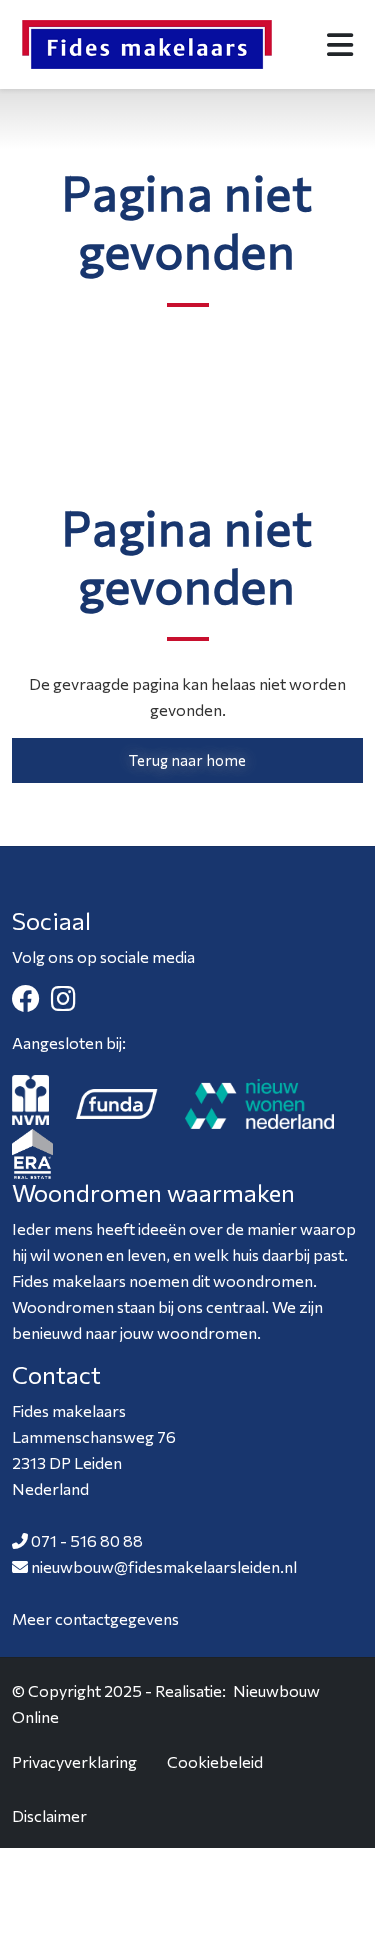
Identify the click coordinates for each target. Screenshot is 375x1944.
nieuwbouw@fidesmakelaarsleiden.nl (164, 1566)
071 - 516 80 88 (87, 1540)
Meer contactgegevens (95, 1618)
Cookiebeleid (215, 1761)
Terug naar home (187, 760)
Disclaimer (49, 1815)
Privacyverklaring (74, 1761)
